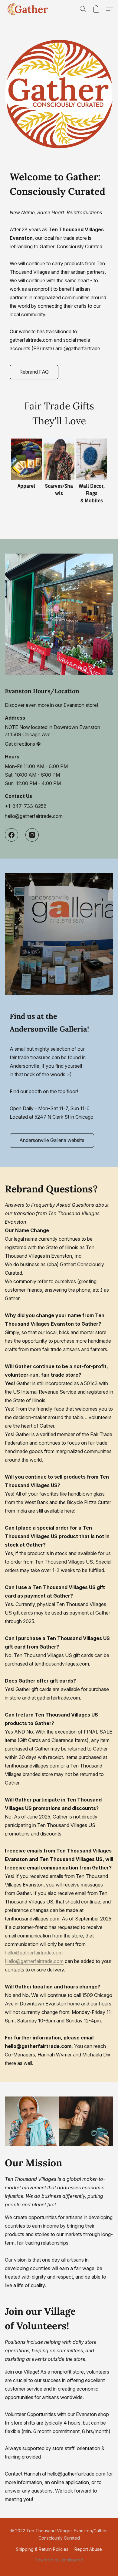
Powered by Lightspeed (59, 2560)
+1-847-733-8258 (26, 806)
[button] (29, 9)
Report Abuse (88, 2549)
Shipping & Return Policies (42, 2549)
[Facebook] (11, 835)
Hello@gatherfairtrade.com (34, 1961)
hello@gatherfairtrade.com (34, 816)
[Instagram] (32, 835)
